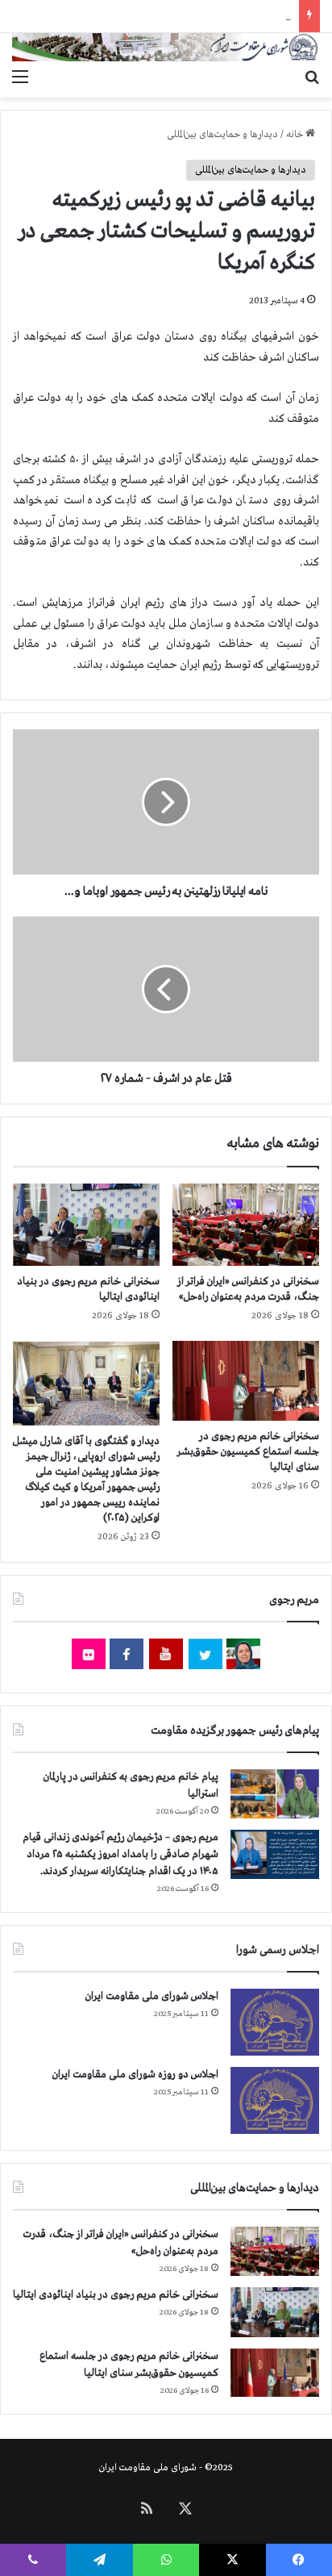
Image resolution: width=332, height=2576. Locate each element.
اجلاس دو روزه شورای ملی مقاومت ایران (135, 2075)
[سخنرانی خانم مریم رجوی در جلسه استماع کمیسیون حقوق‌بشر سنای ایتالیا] (246, 1381)
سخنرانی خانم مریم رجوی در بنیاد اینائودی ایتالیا (116, 2295)
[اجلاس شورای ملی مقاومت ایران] (275, 2022)
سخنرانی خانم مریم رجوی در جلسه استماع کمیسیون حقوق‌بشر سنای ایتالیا (248, 1452)
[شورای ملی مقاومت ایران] (166, 47)
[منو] (20, 77)
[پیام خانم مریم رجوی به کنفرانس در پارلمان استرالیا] (275, 1794)
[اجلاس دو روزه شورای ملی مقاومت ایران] (275, 2100)
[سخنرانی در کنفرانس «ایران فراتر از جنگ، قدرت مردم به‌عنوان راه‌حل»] (246, 1225)
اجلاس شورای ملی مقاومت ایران (152, 1996)
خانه (296, 135)
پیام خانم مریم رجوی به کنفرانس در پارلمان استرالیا (196, 16)
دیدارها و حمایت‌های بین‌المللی (222, 135)
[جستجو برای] (312, 77)
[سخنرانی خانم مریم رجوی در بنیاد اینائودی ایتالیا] (86, 1225)
